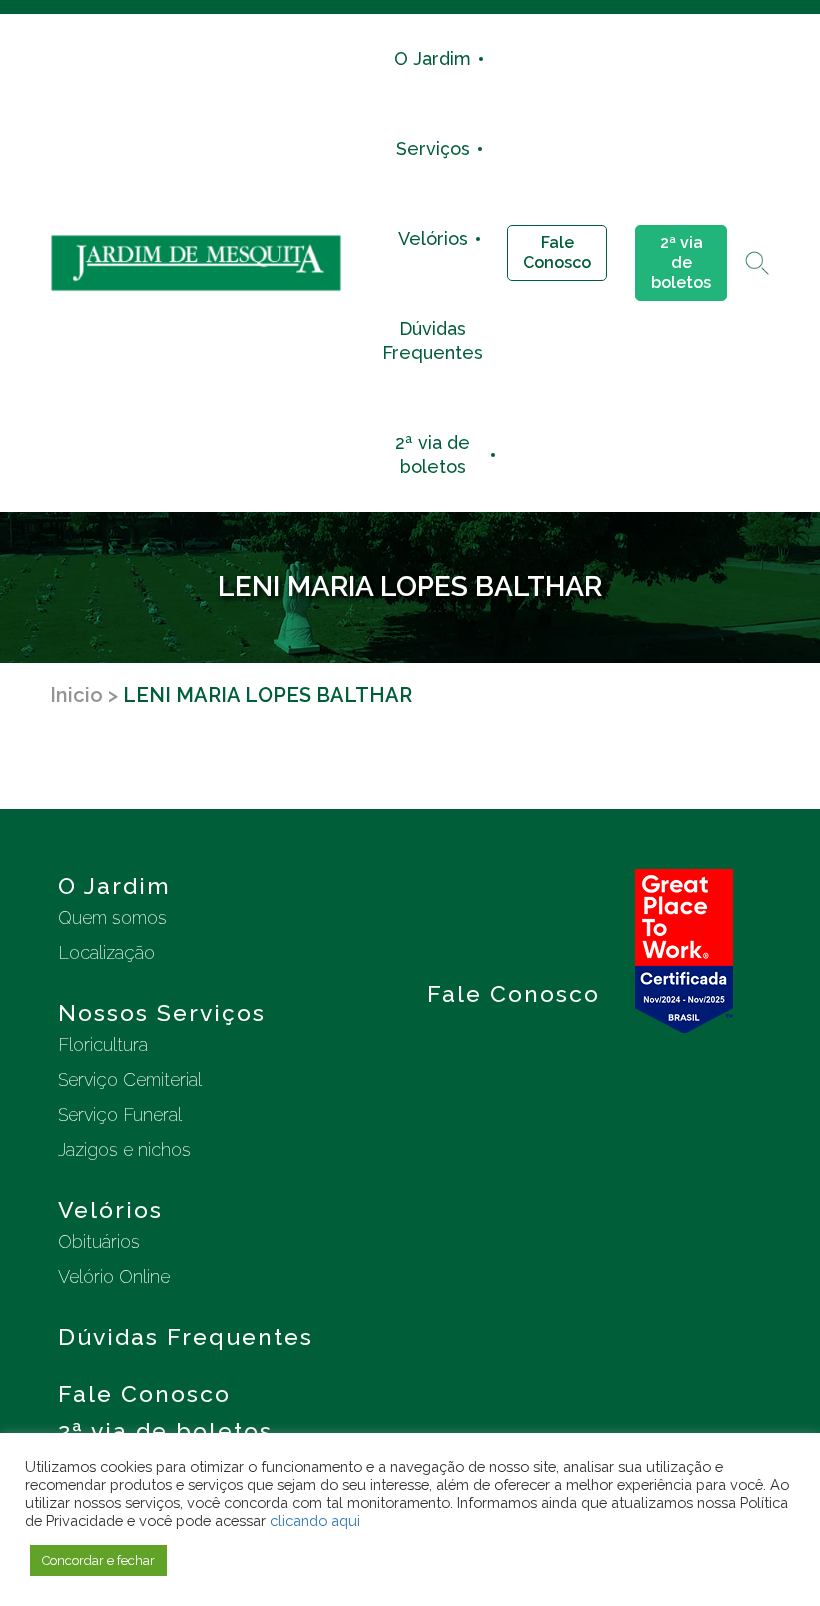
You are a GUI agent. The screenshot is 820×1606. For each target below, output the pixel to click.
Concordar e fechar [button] (98, 1560)
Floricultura (103, 1044)
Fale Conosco (557, 252)
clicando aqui (315, 1520)
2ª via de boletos (432, 454)
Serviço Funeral (120, 1114)
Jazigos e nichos (124, 1149)
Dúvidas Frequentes (432, 340)
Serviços (433, 148)
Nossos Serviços (162, 1012)
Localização (106, 952)
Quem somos (112, 917)
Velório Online (114, 1276)
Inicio (76, 695)
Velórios (433, 238)
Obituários (99, 1241)
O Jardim (432, 58)
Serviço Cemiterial (130, 1079)
